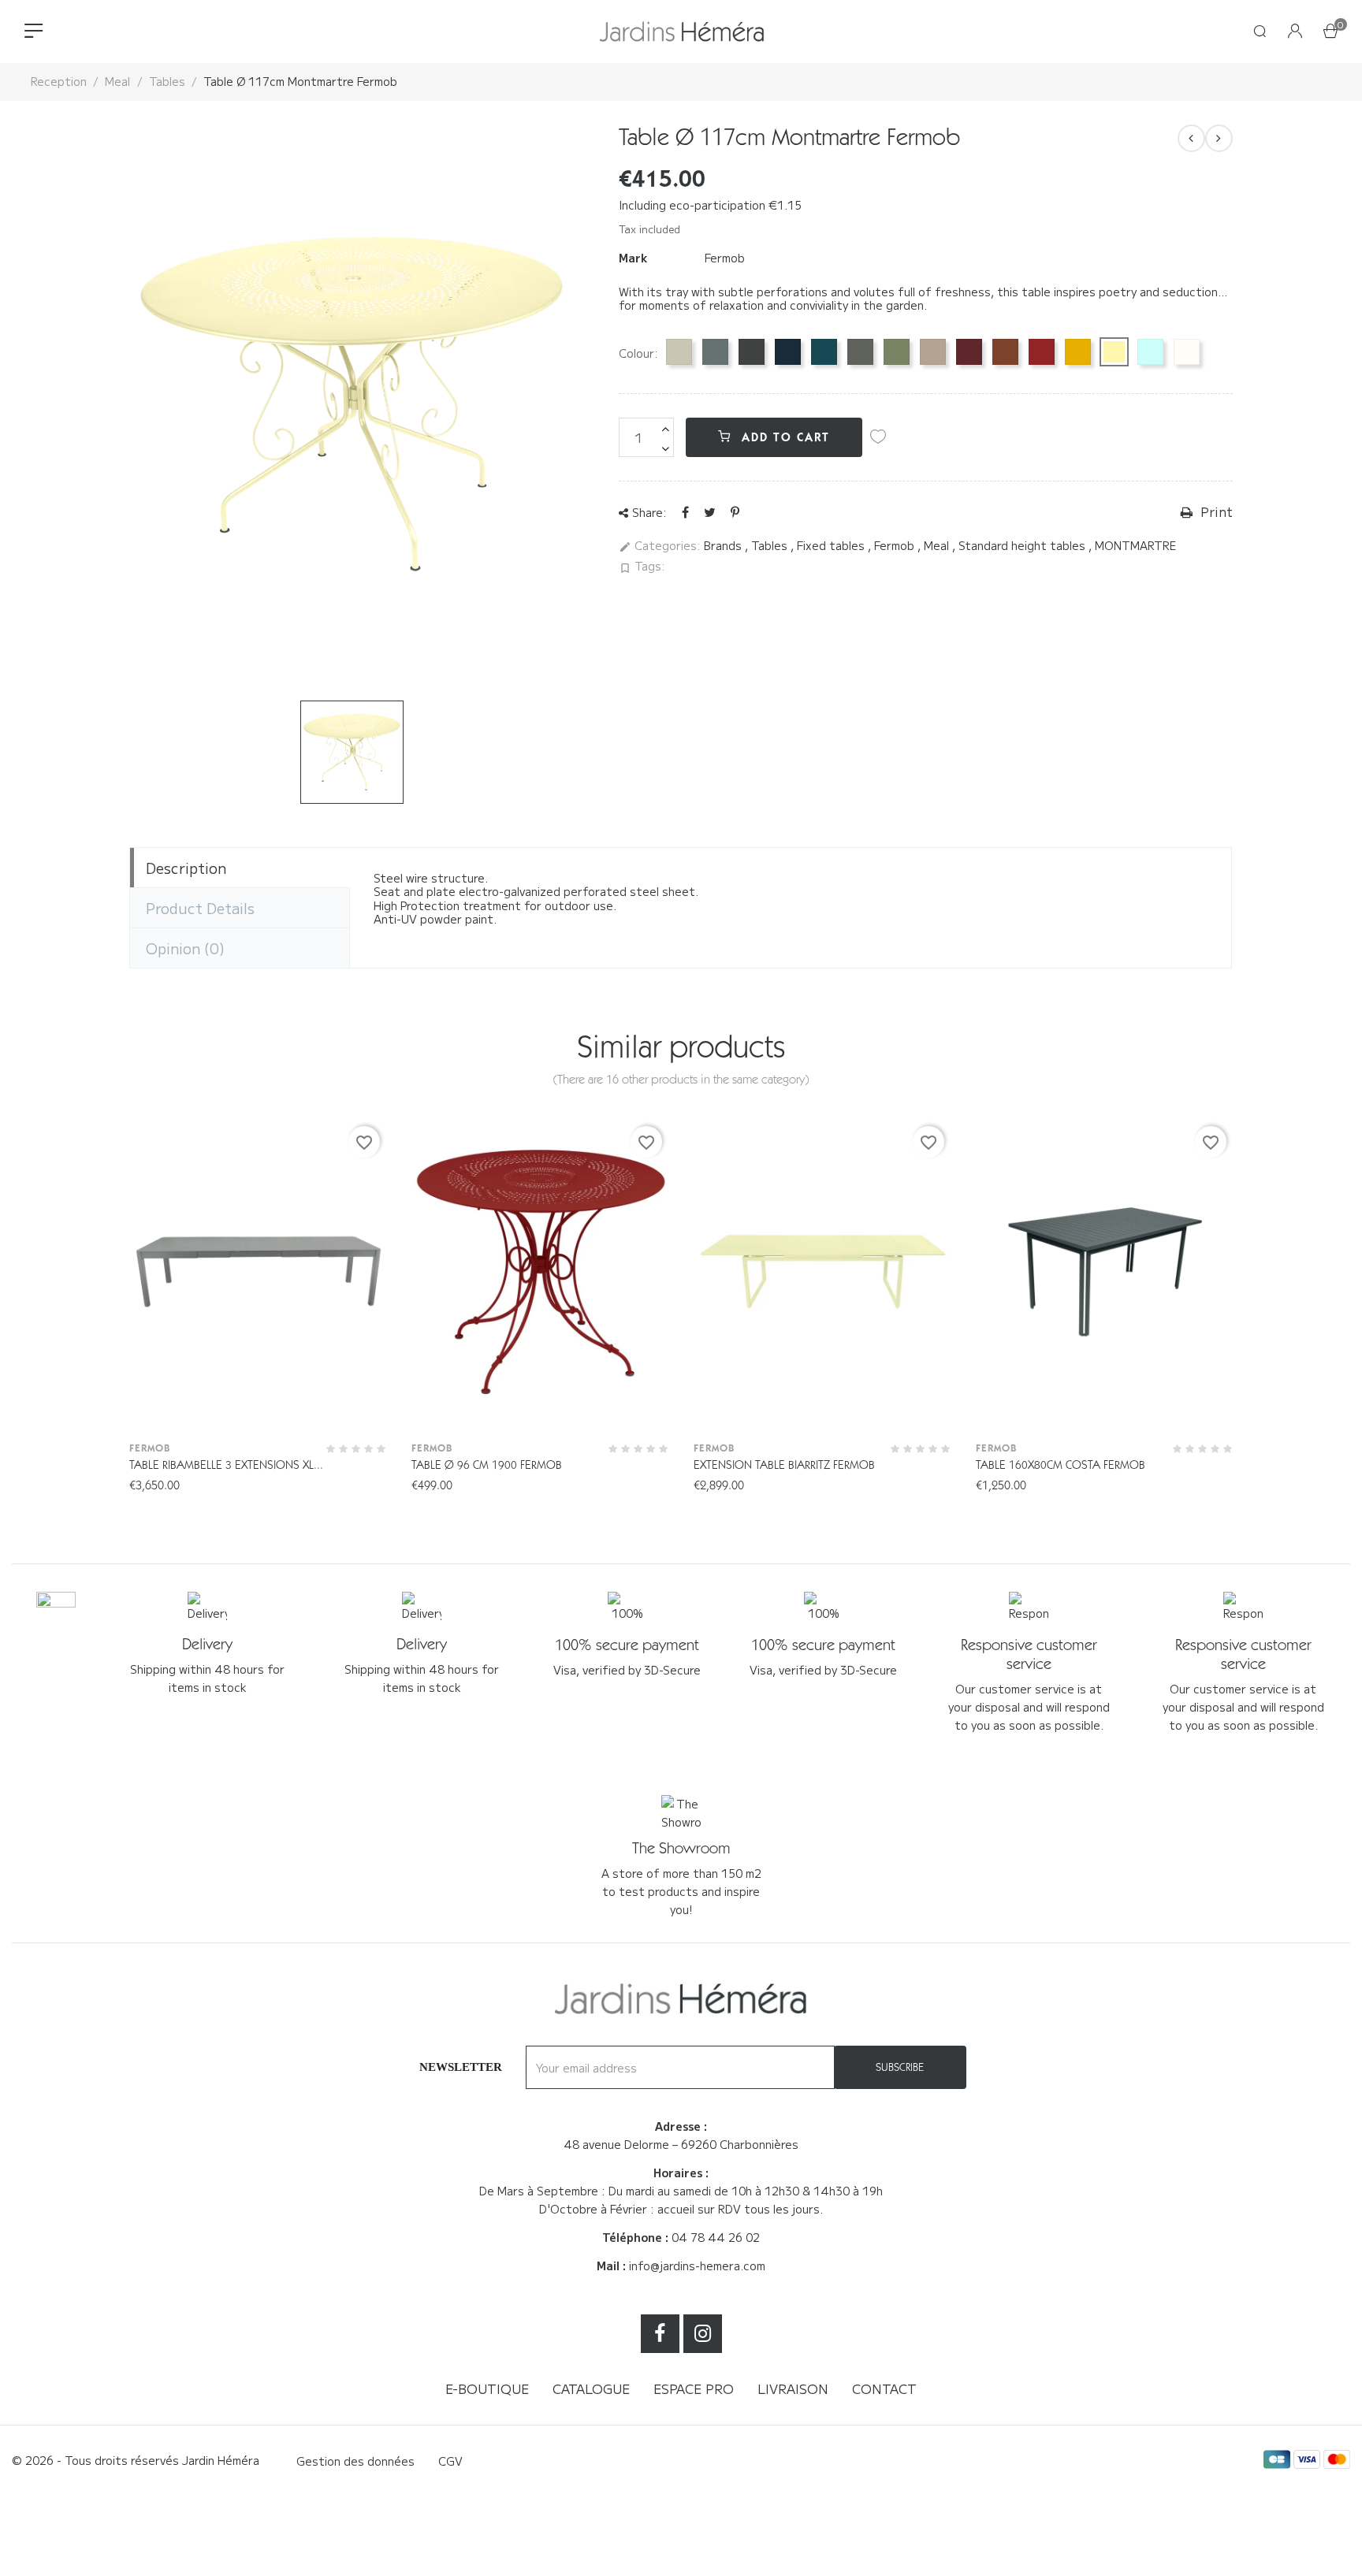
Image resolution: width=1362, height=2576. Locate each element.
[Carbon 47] (752, 352)
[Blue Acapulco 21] (824, 352)
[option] (352, 752)
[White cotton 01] (1187, 352)
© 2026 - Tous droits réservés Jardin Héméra (136, 2460)
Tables (771, 545)
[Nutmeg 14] (933, 352)
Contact (884, 2388)
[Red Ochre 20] (1005, 352)
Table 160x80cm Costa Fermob (1061, 1465)
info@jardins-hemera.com (697, 2266)
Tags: (642, 567)
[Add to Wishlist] (878, 437)
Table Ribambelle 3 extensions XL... (226, 1465)
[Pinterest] (735, 511)
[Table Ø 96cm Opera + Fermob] (1219, 138)
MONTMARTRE (1135, 545)
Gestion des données (355, 2461)
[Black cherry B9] (969, 352)
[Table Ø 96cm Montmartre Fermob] (1191, 138)
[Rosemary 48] (860, 352)
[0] (1330, 32)
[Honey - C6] (1078, 352)
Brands (724, 545)
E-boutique (487, 2388)
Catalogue (591, 2388)
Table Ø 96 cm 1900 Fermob (487, 1465)
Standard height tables (1023, 545)
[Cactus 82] (897, 352)
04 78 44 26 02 (716, 2237)
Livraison (793, 2388)
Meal (938, 545)
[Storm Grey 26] (715, 352)
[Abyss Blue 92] (788, 352)
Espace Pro (694, 2388)
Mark (633, 258)
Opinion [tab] (185, 948)
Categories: (660, 546)
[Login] (1295, 32)
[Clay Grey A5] (679, 352)
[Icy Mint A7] (1150, 352)
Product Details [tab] (200, 908)
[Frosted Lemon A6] (1114, 352)
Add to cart (783, 437)
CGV (450, 2461)
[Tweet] (710, 511)
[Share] (685, 511)
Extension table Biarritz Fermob (784, 1465)
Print (1215, 512)
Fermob (725, 258)
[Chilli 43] (1042, 352)
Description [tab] (186, 868)
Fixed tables (832, 545)
